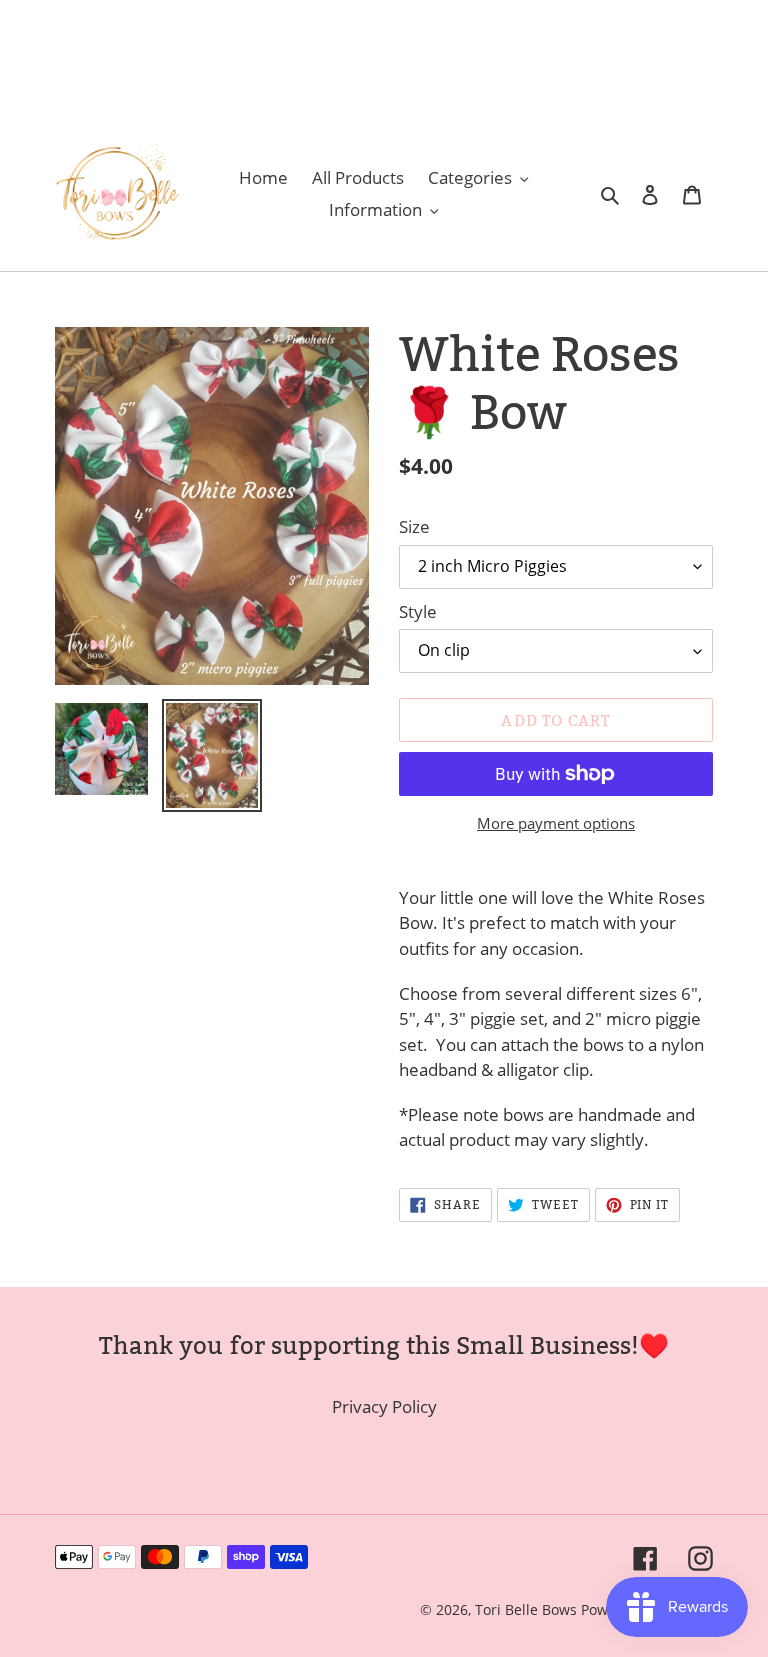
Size (414, 526)
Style (418, 611)
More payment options (556, 823)
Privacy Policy (384, 1406)
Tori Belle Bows (528, 1609)
